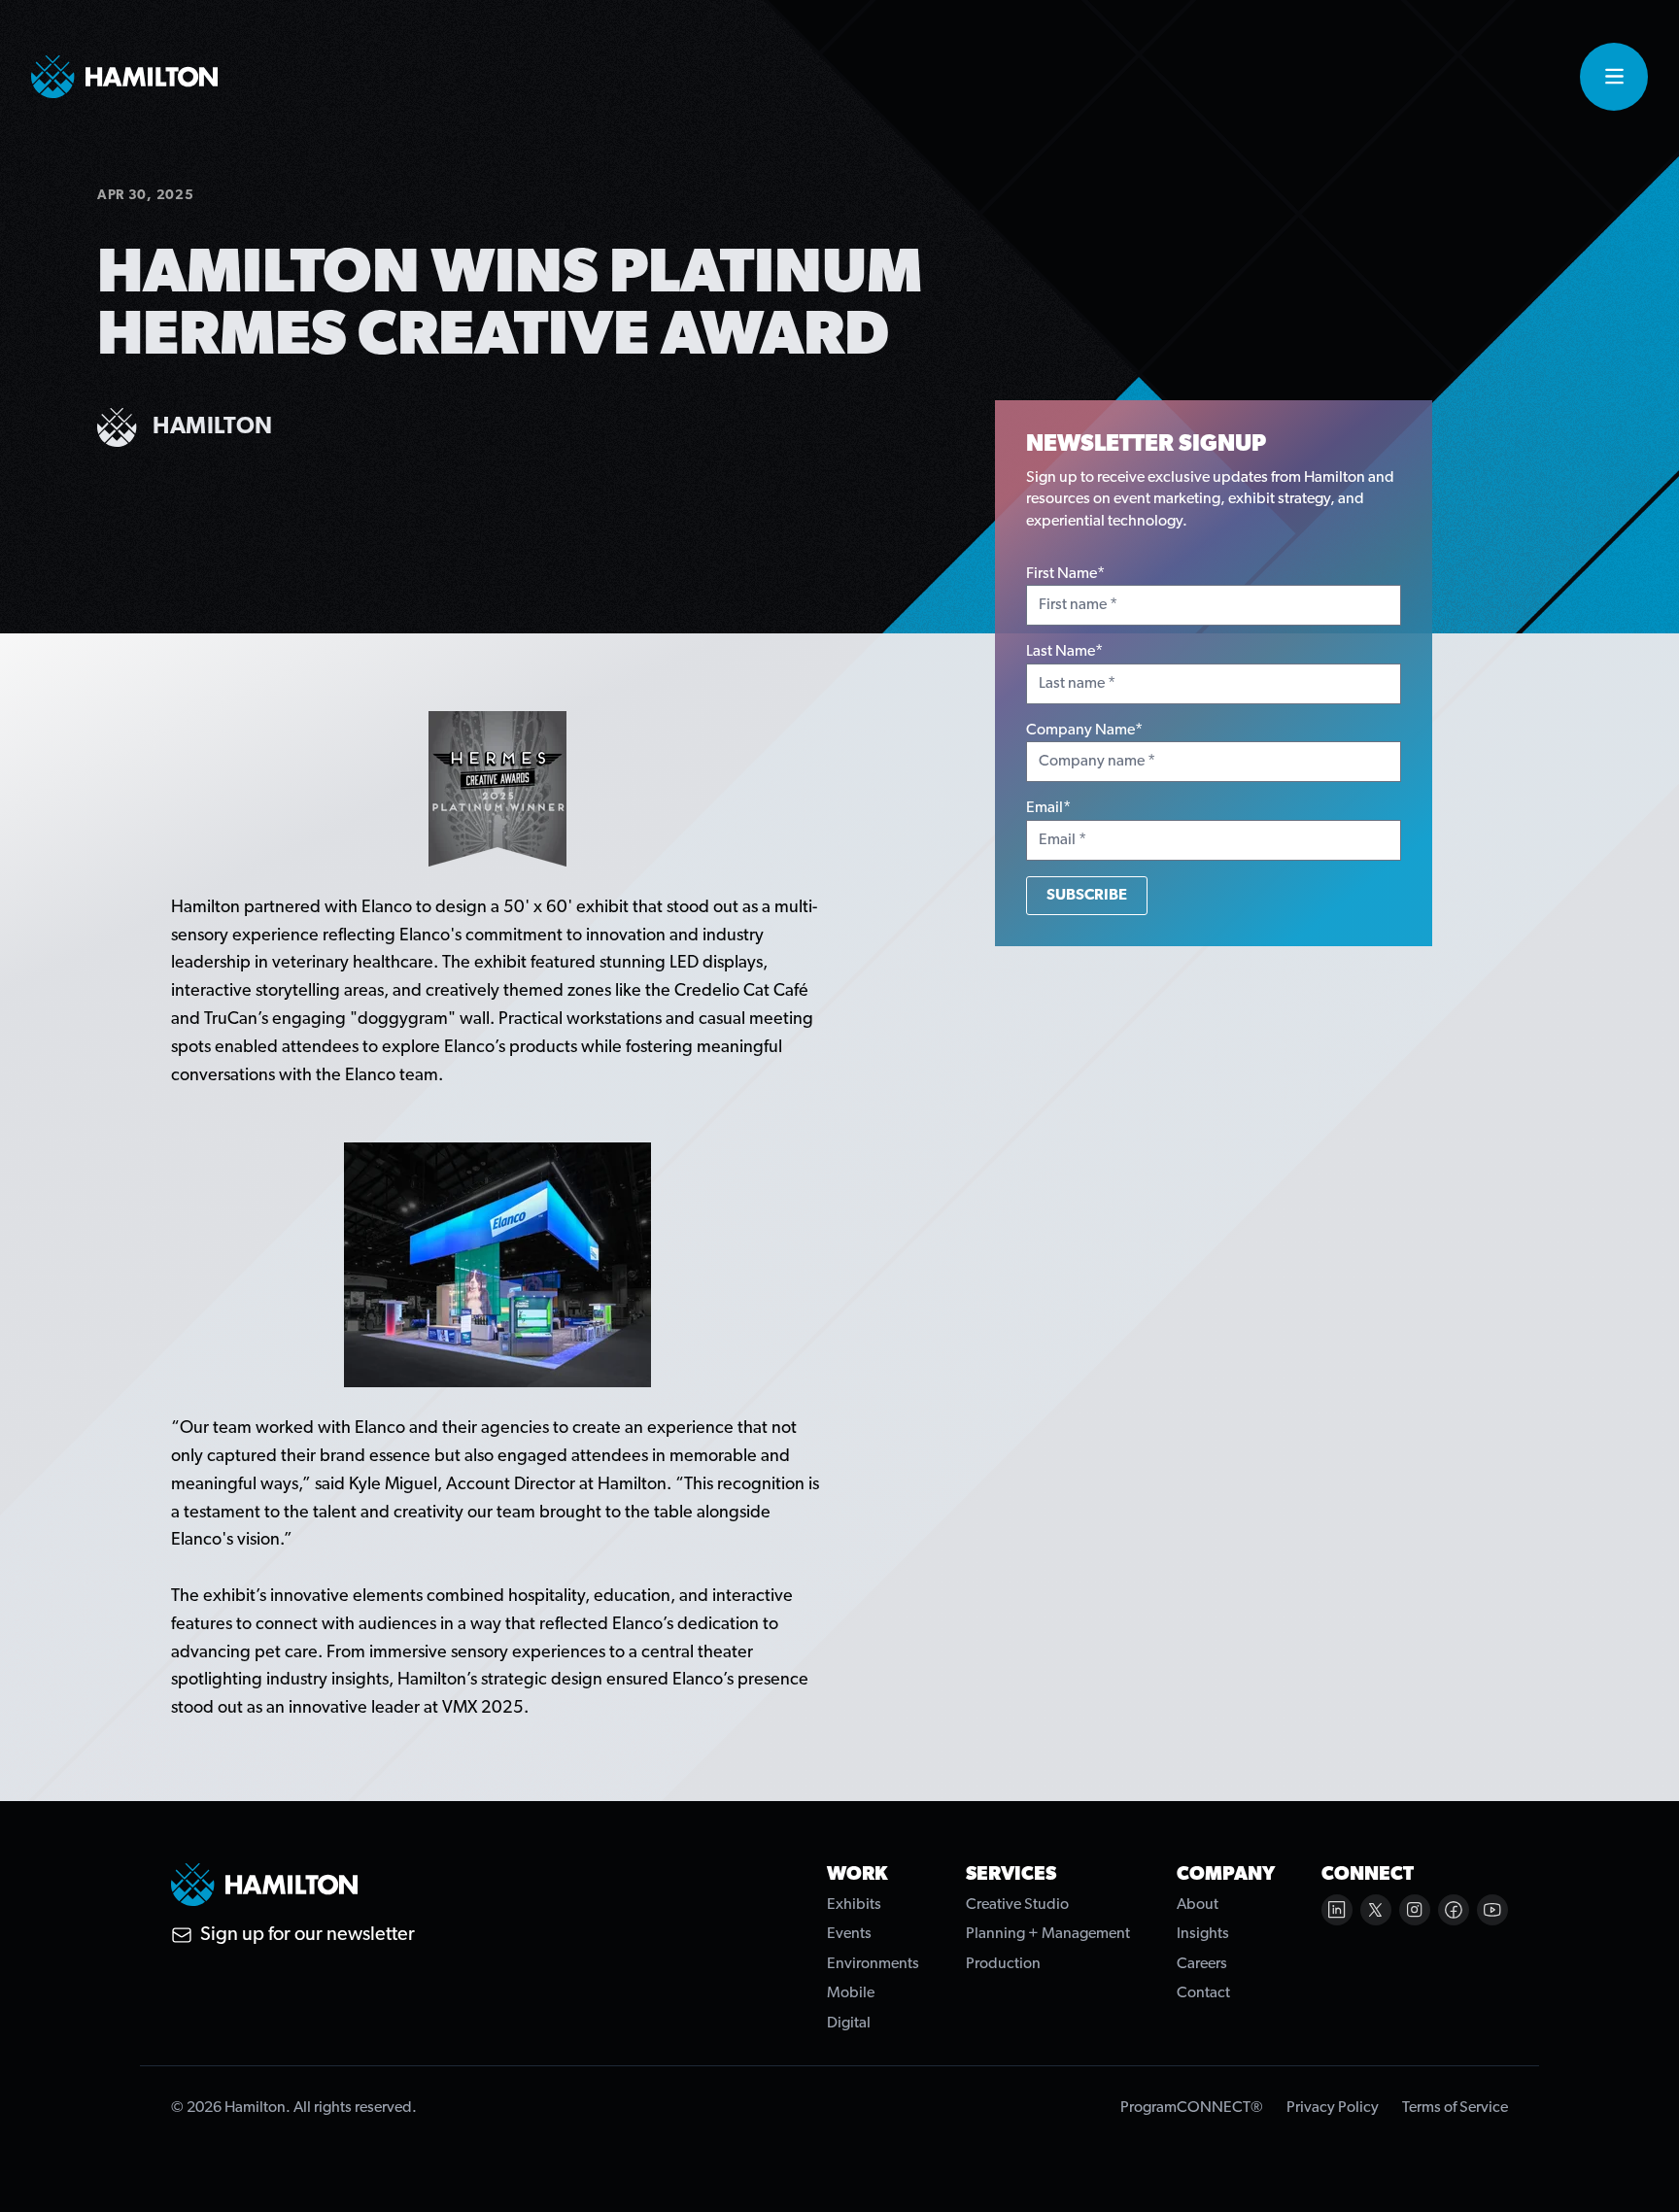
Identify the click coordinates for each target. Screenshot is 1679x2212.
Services (1011, 1875)
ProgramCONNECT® (1192, 2108)
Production (1003, 1964)
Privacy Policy (1333, 2108)
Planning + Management (1048, 1934)
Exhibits (854, 1905)
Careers (1202, 1964)
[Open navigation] (1614, 77)
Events (849, 1934)
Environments (873, 1964)
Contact (1203, 1993)
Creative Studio (1017, 1905)
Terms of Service (1455, 2108)
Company (1226, 1875)
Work (857, 1875)
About (1198, 1905)
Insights (1203, 1934)
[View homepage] (124, 77)
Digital (849, 2024)
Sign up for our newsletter (308, 1935)
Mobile (851, 1993)
